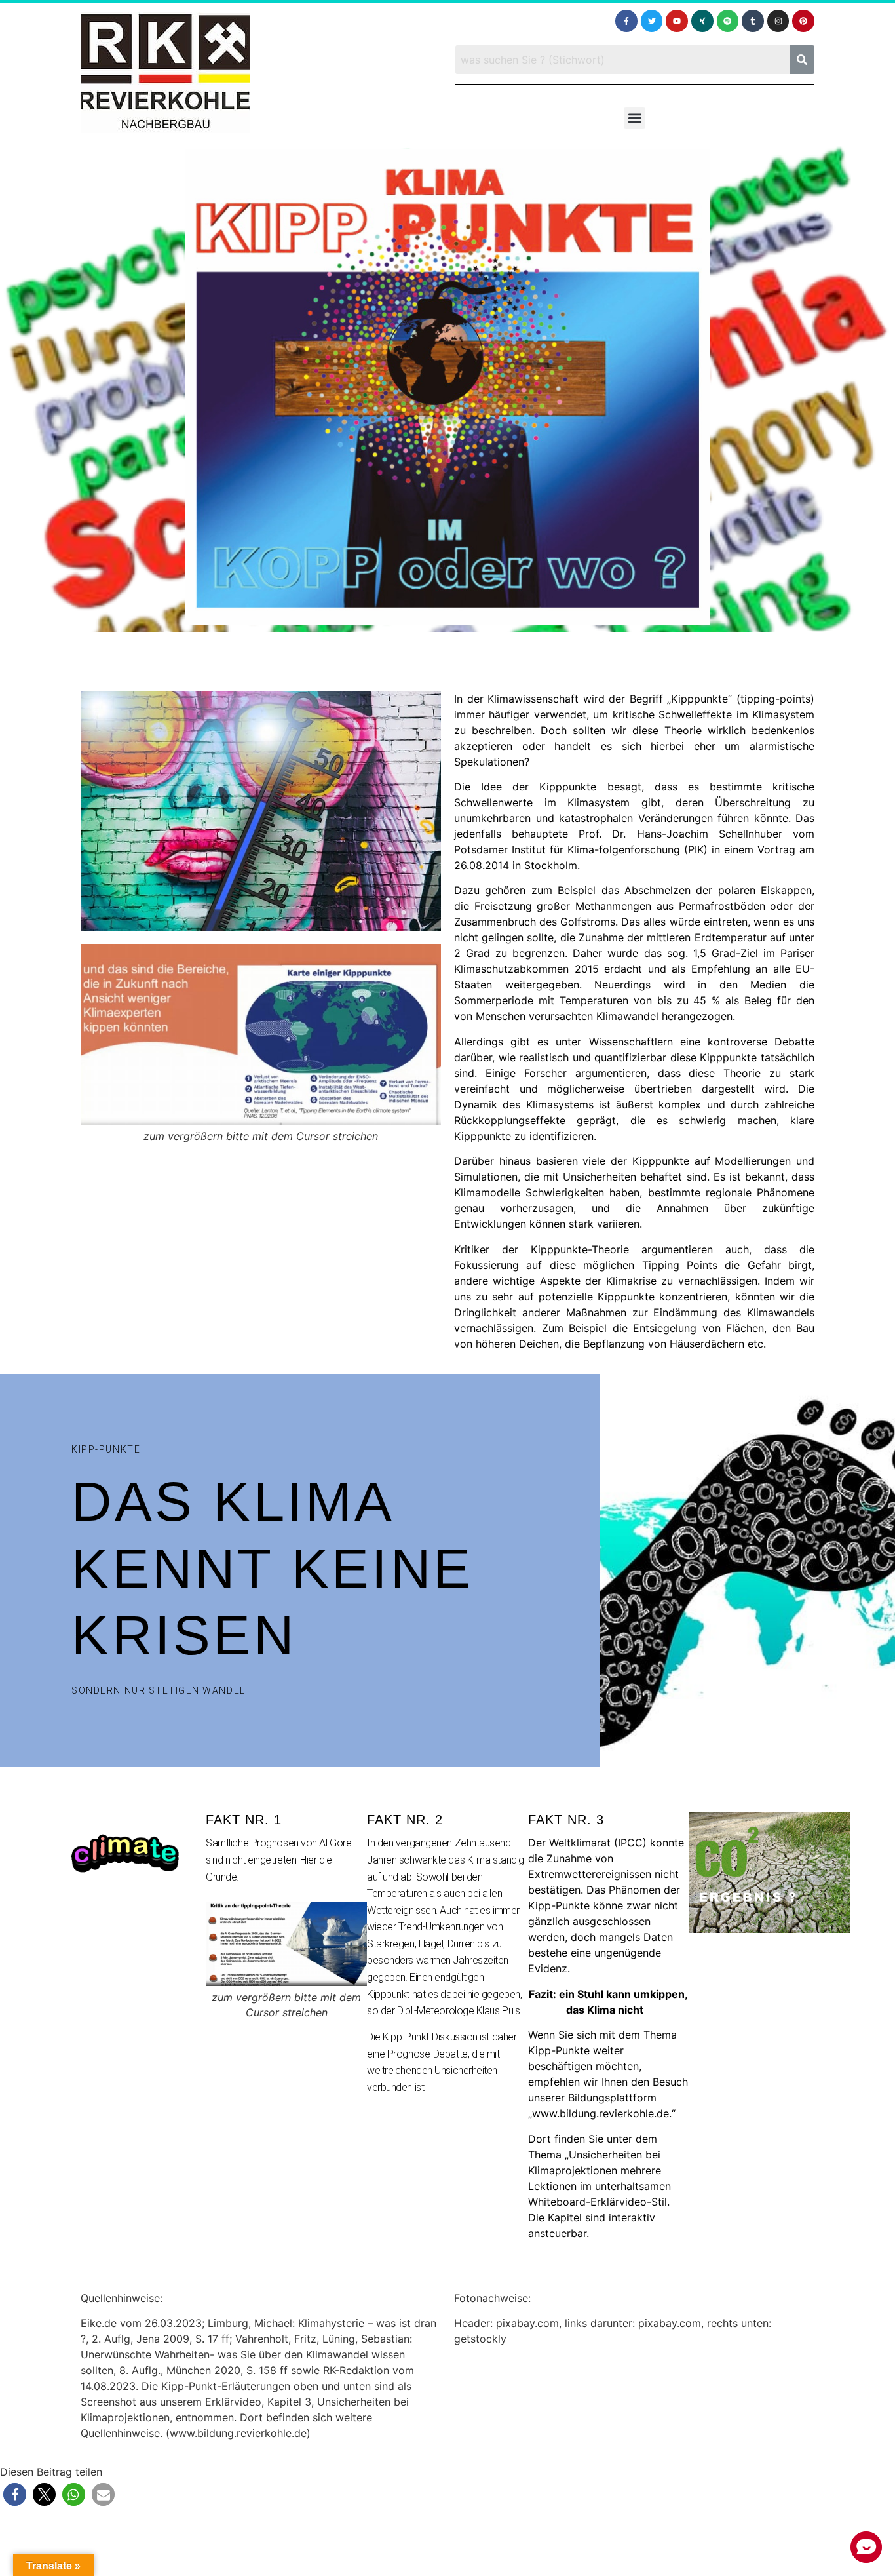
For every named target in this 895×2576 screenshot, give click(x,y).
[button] (635, 118)
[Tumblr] (753, 21)
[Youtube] (677, 21)
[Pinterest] (803, 21)
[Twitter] (652, 21)
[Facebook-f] (626, 21)
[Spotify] (728, 21)
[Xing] (702, 21)
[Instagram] (778, 21)
